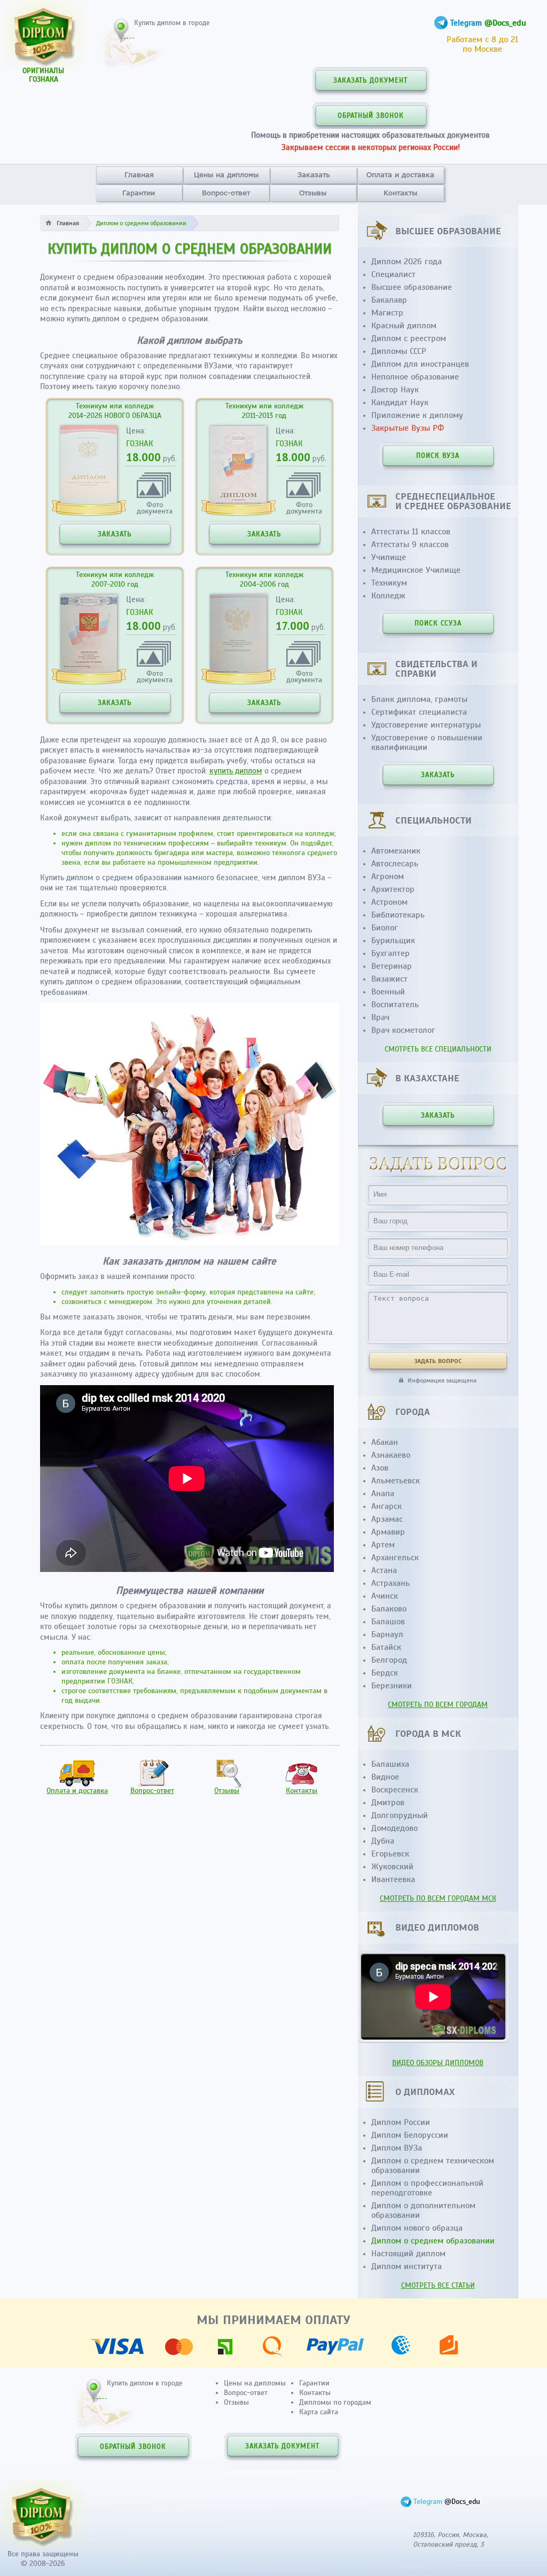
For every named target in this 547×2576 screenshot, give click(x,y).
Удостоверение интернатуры (426, 725)
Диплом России (401, 2122)
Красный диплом (404, 326)
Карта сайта (319, 2412)
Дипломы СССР (399, 351)
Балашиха (390, 1764)
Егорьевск (390, 1854)
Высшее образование (412, 287)
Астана (384, 1570)
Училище (389, 557)
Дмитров (388, 1803)
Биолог (385, 928)
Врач (380, 1017)
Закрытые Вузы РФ (408, 428)
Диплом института (407, 2266)
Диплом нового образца (417, 2228)
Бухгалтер (390, 953)
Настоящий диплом (408, 2254)
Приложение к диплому (417, 415)
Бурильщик (393, 941)
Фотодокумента (155, 507)
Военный (388, 992)
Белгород (389, 1660)
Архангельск (395, 1558)
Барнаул (387, 1634)
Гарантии (139, 193)
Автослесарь (395, 864)
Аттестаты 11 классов (411, 532)
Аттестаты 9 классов (410, 544)
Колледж (388, 596)
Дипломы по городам (335, 2402)
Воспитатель (395, 1005)
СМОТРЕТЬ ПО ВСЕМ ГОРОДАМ (438, 1705)
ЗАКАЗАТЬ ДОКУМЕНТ (370, 81)
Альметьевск (396, 1481)
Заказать (314, 175)
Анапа (383, 1494)
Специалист (393, 274)
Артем (383, 1545)
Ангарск (386, 1506)
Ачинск (385, 1596)
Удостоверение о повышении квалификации (427, 742)
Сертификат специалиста (419, 712)
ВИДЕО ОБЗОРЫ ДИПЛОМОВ (438, 2063)
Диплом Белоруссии (410, 2135)
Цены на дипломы (226, 175)
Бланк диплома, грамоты (419, 699)
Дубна (383, 1841)
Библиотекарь (398, 915)
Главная (139, 175)
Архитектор (393, 889)
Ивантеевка (393, 1879)
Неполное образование (415, 377)
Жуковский (392, 1867)
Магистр (387, 313)
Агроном (388, 876)
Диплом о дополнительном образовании (423, 2210)
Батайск (386, 1647)
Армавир (388, 1532)
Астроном (389, 902)
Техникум (389, 583)
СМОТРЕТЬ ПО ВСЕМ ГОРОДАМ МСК (438, 1898)
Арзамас (387, 1519)
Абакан (385, 1442)
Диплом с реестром (409, 338)
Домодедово (394, 1828)
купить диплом (236, 771)
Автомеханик (396, 851)
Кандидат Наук (400, 402)
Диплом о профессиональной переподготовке (427, 2188)
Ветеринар (392, 966)
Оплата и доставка (400, 175)
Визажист (389, 979)
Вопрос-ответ (226, 193)
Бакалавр (389, 300)
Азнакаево (391, 1455)
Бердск (385, 1673)
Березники (392, 1686)
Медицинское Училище (416, 570)
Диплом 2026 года (407, 262)
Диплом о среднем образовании (433, 2241)
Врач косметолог (403, 1030)
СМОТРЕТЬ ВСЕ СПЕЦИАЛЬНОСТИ (438, 1049)
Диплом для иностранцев (420, 364)
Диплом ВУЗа (397, 2148)
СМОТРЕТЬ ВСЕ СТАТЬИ (438, 2285)
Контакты (400, 193)
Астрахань (390, 1583)
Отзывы (313, 193)
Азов (380, 1468)
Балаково (389, 1609)
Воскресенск (395, 1790)
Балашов (388, 1622)
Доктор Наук (395, 390)
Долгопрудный (400, 1815)
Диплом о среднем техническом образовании (433, 2166)
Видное (385, 1777)
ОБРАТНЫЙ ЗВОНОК (371, 116)
